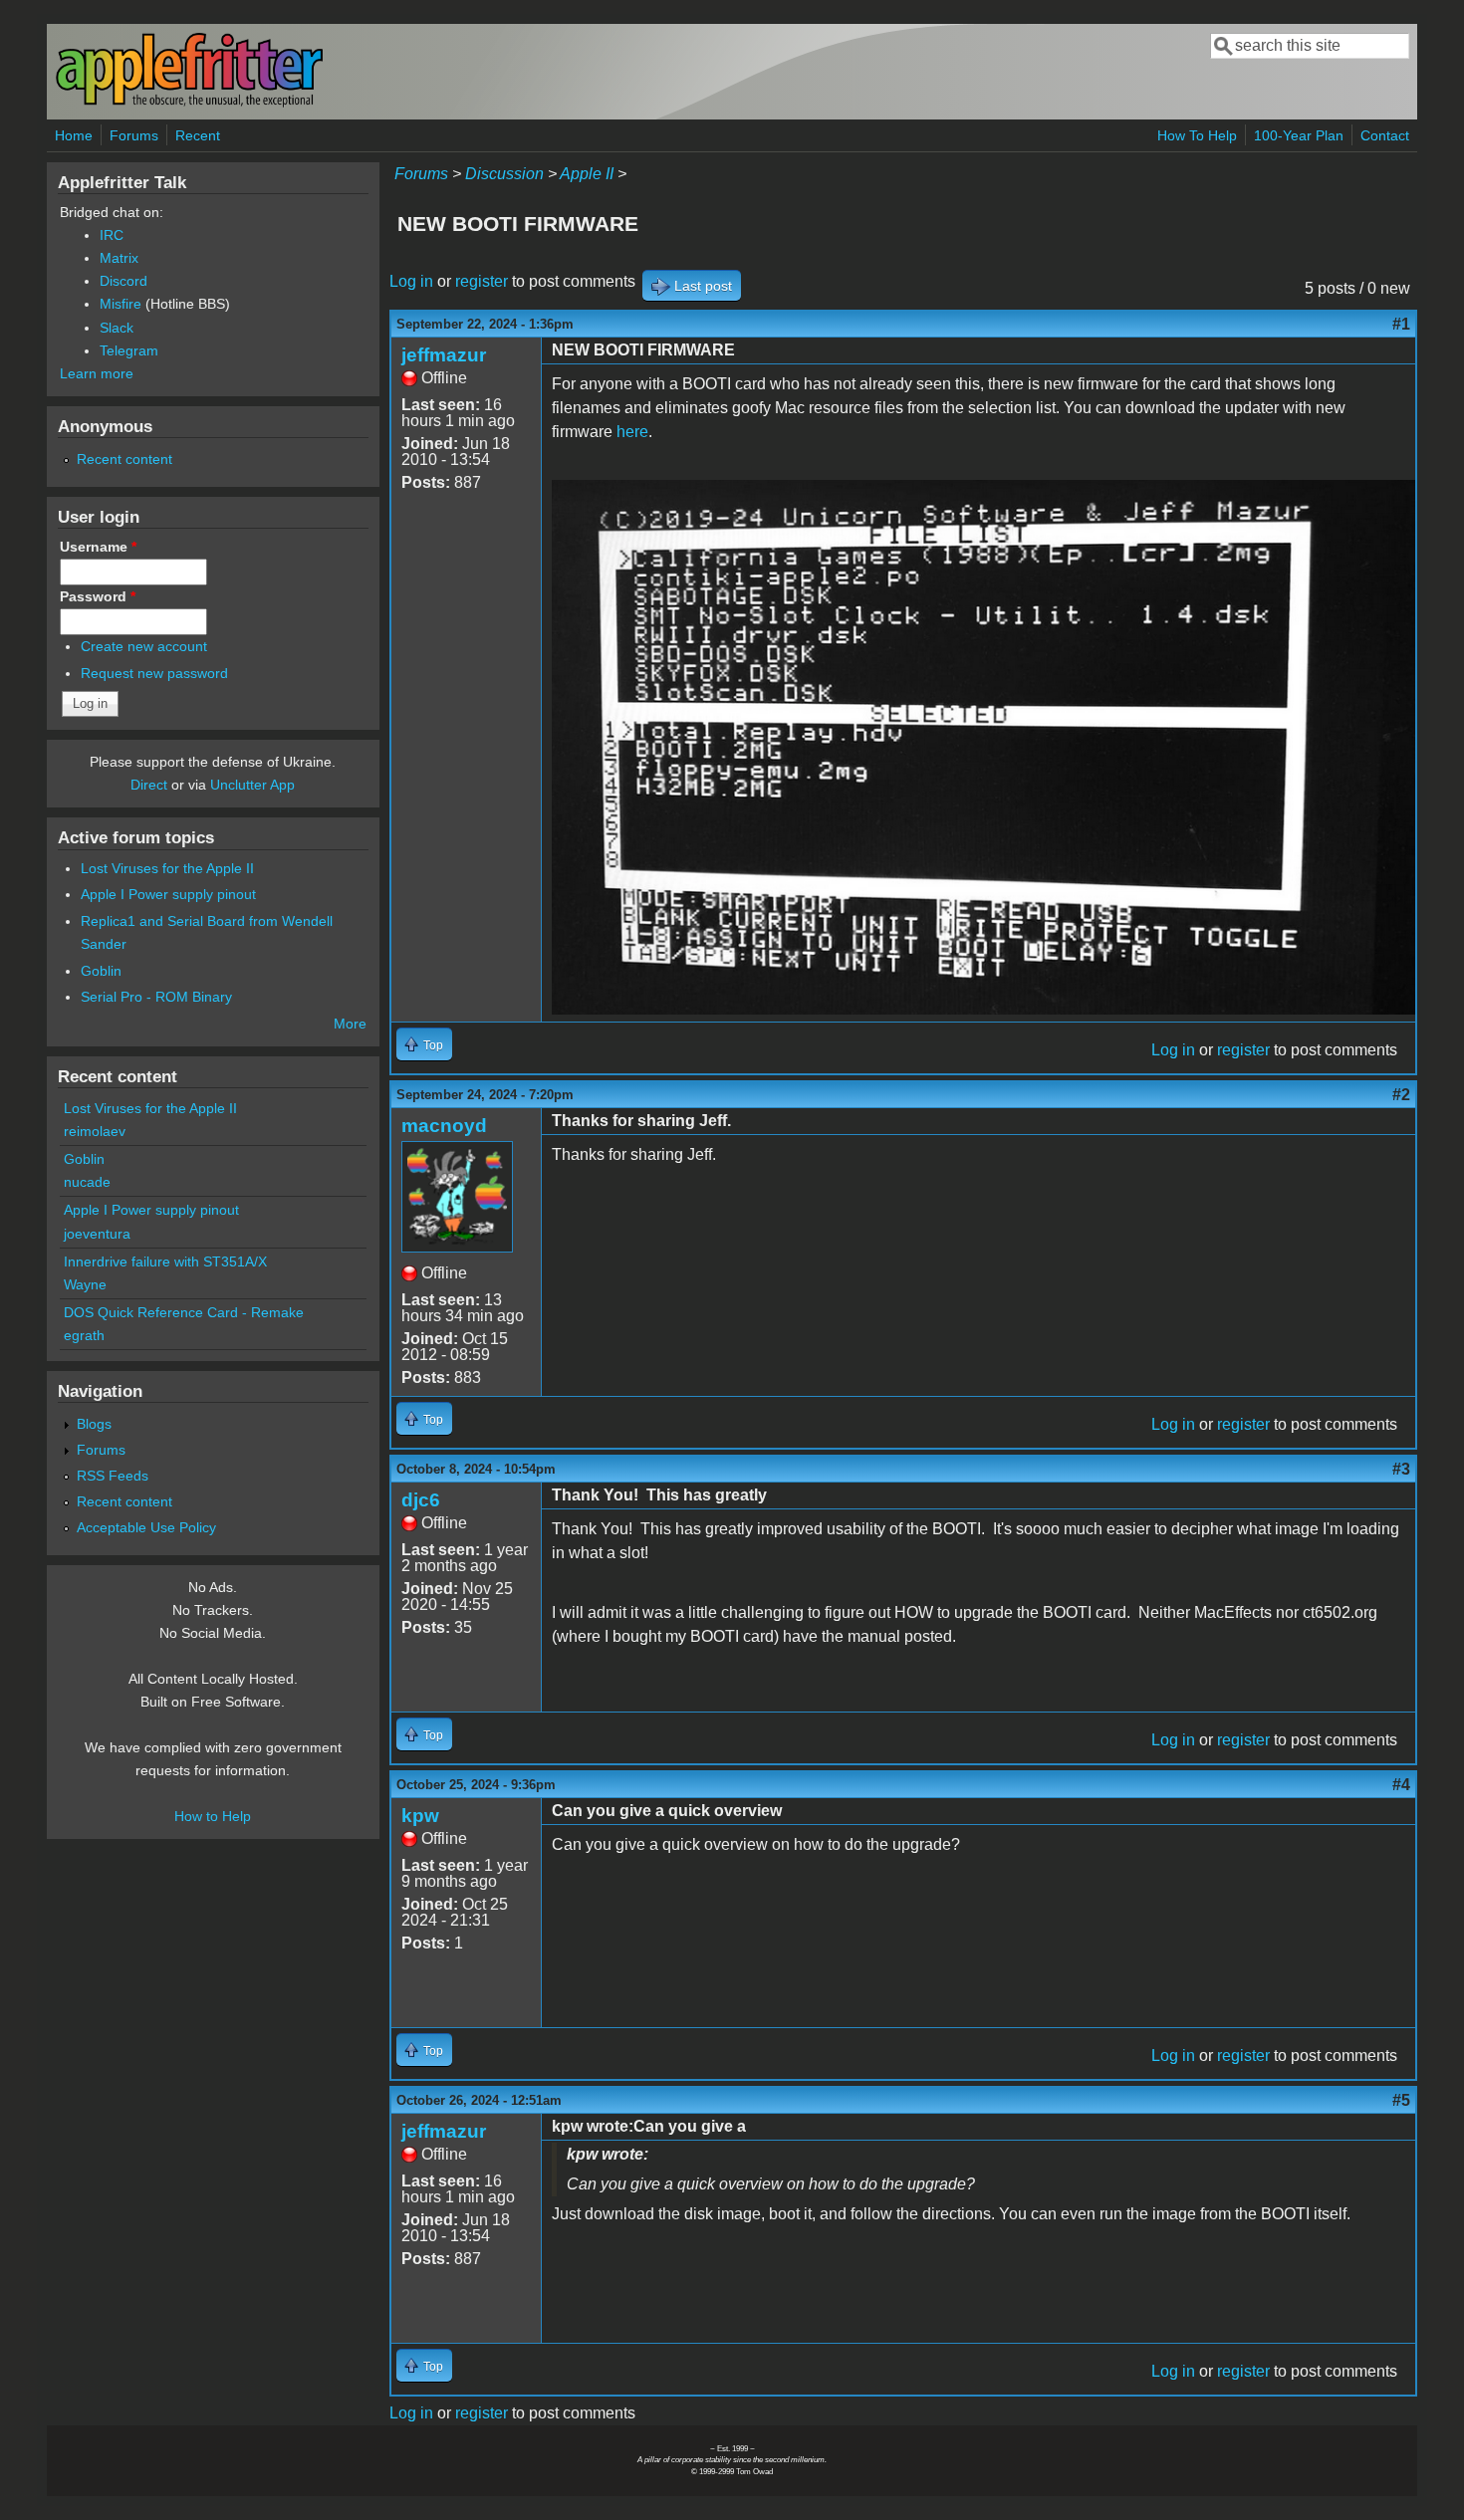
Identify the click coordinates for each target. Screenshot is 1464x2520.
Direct (149, 785)
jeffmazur (444, 355)
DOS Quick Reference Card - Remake (184, 1312)
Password (98, 596)
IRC (112, 235)
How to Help (213, 1816)
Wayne (85, 1284)
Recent (198, 135)
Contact (1385, 135)
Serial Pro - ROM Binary (156, 997)
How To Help (1197, 135)
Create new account (144, 646)
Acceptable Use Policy (146, 1527)
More (350, 1024)
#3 (1401, 1469)
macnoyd (444, 1126)
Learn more (97, 373)
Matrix (119, 258)
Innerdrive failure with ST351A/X (165, 1261)
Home (74, 135)
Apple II (587, 174)
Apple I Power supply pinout (168, 894)
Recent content (124, 459)
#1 (1401, 324)
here (632, 432)
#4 (1401, 1785)
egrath (84, 1335)
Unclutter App (252, 785)
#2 (1401, 1095)
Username (98, 547)
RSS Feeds (113, 1476)
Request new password (154, 673)
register (482, 281)
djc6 (421, 1500)
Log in (411, 281)
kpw (420, 1816)
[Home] (189, 103)
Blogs (94, 1424)
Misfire (121, 304)
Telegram (129, 350)
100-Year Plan (1299, 135)
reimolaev (95, 1131)
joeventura (97, 1234)
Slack (117, 328)
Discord (123, 281)
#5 (1401, 2100)
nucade (87, 1182)
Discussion (504, 174)
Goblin (101, 971)
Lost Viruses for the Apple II (167, 868)
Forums (134, 135)
